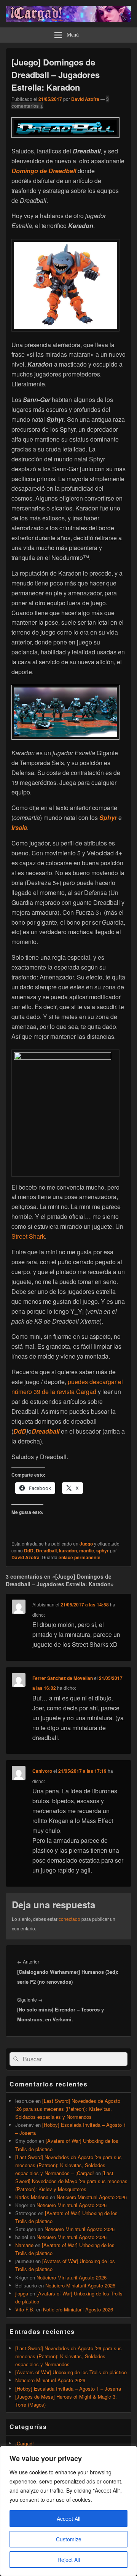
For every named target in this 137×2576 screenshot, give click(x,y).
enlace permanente (80, 1557)
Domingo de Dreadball (44, 171)
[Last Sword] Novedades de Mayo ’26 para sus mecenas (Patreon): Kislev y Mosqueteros (71, 2181)
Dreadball (46, 1431)
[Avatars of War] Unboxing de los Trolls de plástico (71, 2372)
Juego (86, 1544)
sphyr (103, 1550)
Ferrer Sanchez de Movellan (63, 1678)
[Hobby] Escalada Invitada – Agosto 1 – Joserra (68, 2389)
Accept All (68, 2519)
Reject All (69, 2560)
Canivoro (42, 1771)
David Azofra (85, 99)
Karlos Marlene (32, 2197)
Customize (69, 2539)
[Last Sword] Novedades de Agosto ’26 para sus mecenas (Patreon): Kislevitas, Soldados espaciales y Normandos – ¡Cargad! (68, 2165)
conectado (69, 1919)
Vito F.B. (25, 2309)
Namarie (24, 2245)
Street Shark (28, 1236)
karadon (68, 1550)
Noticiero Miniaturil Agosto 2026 (92, 2197)
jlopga (22, 2293)
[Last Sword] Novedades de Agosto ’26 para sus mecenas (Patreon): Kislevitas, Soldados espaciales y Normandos (68, 2109)
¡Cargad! (25, 2443)
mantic (87, 1550)
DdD (20, 1431)
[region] (68, 2511)
